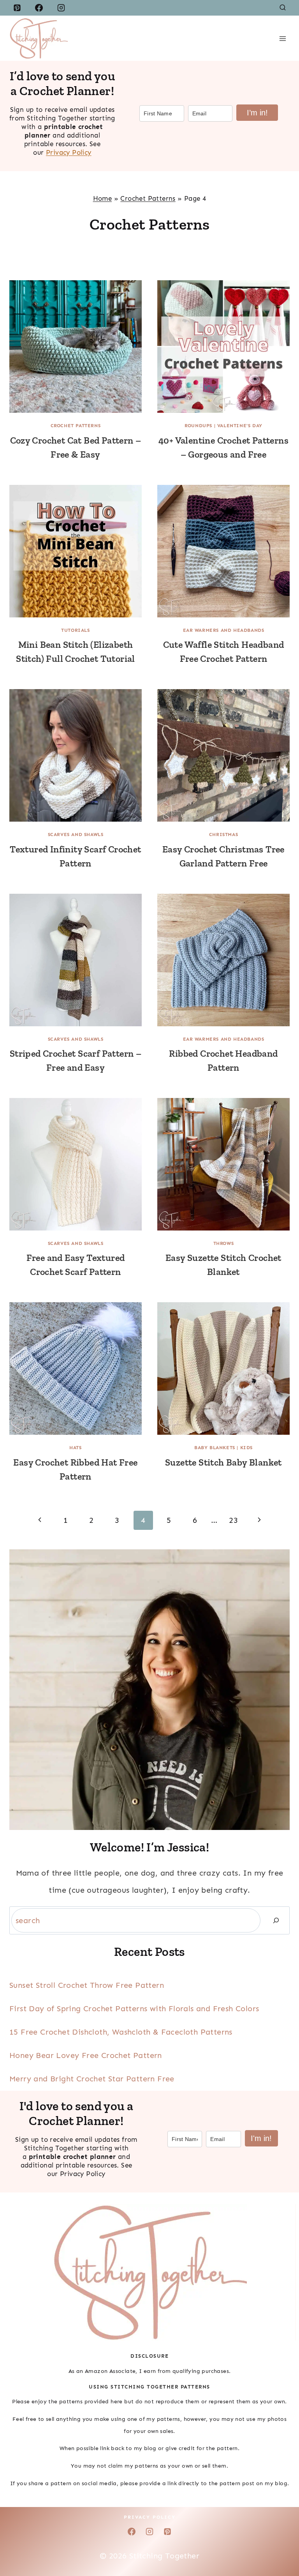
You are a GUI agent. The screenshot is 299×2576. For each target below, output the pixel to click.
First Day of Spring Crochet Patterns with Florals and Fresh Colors (134, 2008)
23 (233, 1520)
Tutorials (75, 630)
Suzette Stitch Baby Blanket (223, 1462)
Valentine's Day (240, 426)
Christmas (223, 835)
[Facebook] (39, 8)
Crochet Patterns (148, 198)
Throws (224, 1243)
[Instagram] (61, 8)
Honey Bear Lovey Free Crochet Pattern (86, 2055)
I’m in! (257, 113)
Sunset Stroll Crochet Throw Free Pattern (87, 1985)
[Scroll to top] (280, 2545)
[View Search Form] (283, 8)
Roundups (198, 426)
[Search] (276, 1920)
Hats (75, 1448)
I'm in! (261, 2138)
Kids (246, 1448)
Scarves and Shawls (76, 835)
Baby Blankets (215, 1448)
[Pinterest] (17, 8)
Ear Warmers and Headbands (224, 630)
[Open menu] (282, 38)
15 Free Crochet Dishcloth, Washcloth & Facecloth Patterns (121, 2032)
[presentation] (76, 347)
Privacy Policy (69, 152)
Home (103, 198)
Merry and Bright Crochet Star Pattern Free (92, 2079)
